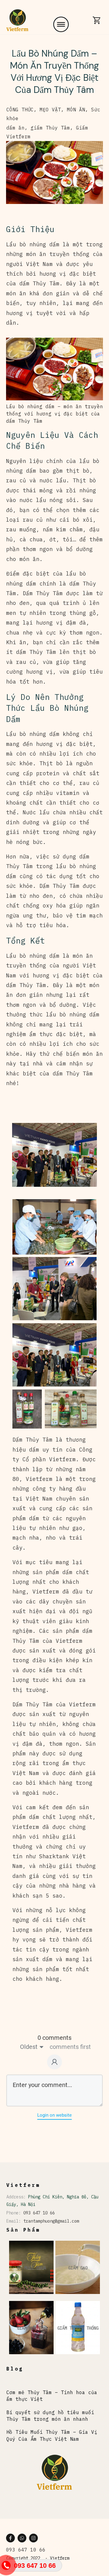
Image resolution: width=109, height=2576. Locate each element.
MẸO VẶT (50, 110)
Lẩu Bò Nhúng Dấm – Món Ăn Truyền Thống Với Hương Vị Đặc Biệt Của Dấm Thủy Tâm (54, 72)
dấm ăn (15, 128)
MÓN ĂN (76, 110)
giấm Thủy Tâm (50, 128)
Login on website (54, 2115)
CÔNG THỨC (20, 110)
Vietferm (60, 2558)
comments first (70, 2047)
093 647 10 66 (39, 2213)
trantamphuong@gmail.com (51, 2221)
